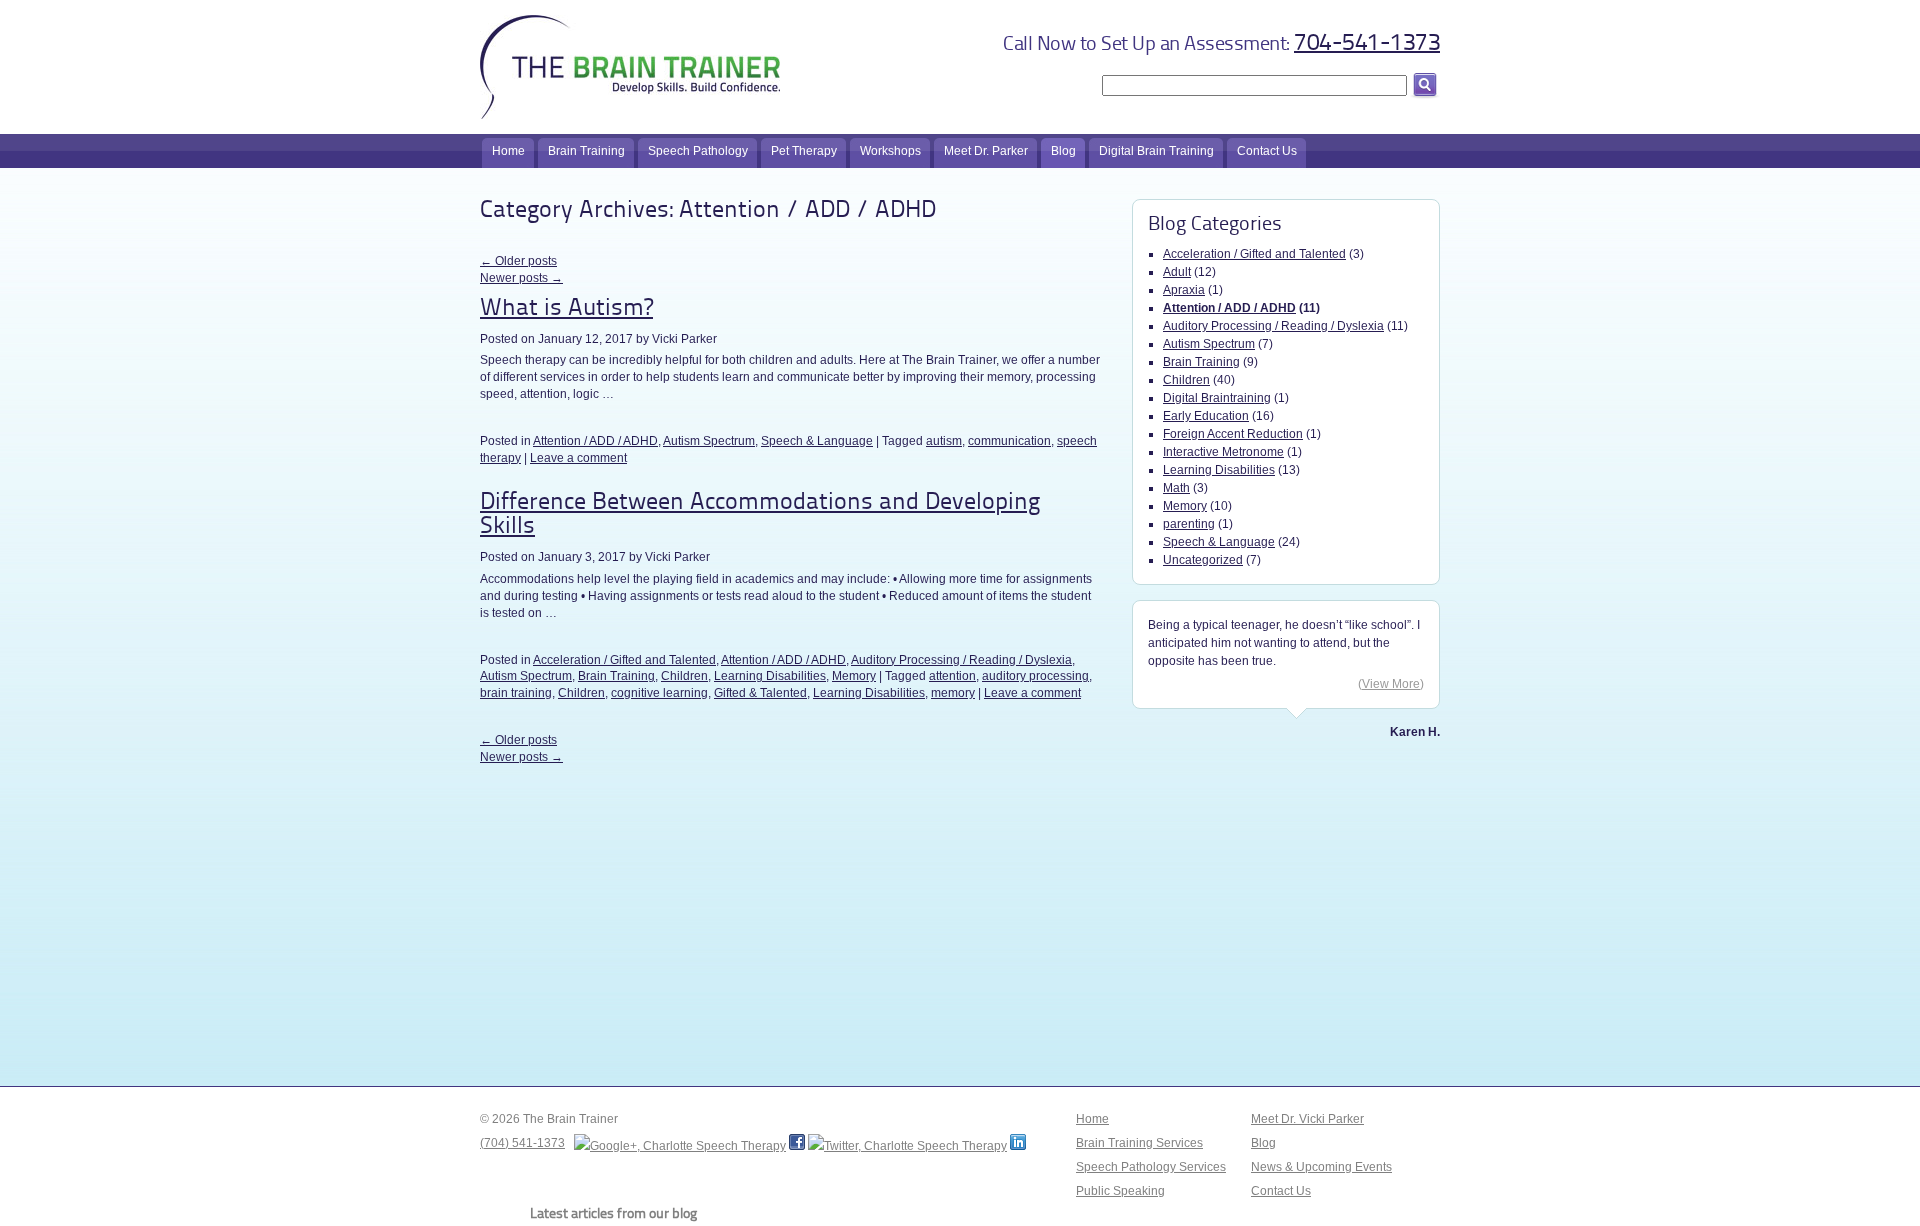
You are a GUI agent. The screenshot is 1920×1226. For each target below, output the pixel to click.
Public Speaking (1120, 1191)
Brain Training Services (1139, 1143)
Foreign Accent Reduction (1233, 434)
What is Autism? (566, 309)
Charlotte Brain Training (630, 60)
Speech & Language (817, 441)
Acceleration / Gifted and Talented (624, 660)
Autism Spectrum (709, 441)
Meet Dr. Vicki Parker (1307, 1119)
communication (1009, 441)
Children (684, 676)
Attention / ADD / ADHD (595, 441)
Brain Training (616, 676)
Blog (1263, 1143)
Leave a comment (578, 458)
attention (952, 676)
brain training (516, 693)
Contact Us (1281, 1191)
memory (953, 693)
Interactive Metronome (1223, 452)
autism (944, 441)
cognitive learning (659, 693)
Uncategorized (1203, 560)
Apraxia (1184, 290)
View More (1391, 684)
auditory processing (1035, 676)
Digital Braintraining (1217, 398)
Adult (1177, 272)
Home (1092, 1119)
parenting (1189, 524)
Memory (854, 676)
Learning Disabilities (770, 676)
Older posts (518, 261)
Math (1176, 488)
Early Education (1206, 416)
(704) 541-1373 (522, 1143)
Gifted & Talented (760, 693)
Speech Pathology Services (1151, 1167)
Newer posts (521, 278)
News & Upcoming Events (1321, 1167)
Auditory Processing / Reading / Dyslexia (961, 660)
